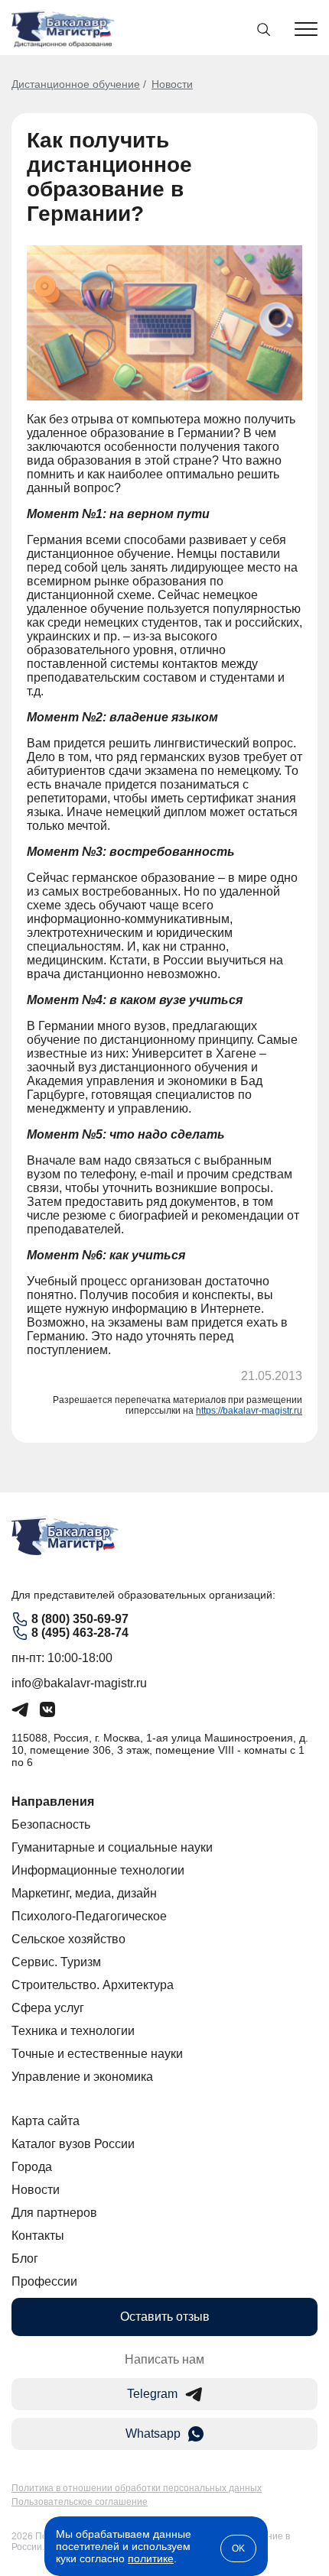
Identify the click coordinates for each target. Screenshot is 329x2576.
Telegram (152, 2394)
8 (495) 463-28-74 (80, 1633)
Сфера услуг (48, 2008)
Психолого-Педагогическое (89, 1916)
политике (151, 2558)
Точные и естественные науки (97, 2054)
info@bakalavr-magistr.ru (79, 1683)
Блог (25, 2258)
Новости (172, 84)
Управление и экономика (82, 2077)
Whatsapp (153, 2433)
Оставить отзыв (165, 2317)
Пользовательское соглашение (80, 2502)
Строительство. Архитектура (93, 1985)
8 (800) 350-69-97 (80, 1619)
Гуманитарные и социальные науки (112, 1847)
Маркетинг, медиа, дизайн (84, 1893)
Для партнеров (54, 2213)
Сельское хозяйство (68, 1939)
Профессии (44, 2281)
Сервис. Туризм (56, 1962)
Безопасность (51, 1824)
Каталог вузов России (73, 2144)
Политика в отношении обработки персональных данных (137, 2488)
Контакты (38, 2236)
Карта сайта (46, 2121)
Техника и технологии (73, 2031)
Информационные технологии (98, 1870)
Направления (53, 1802)
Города (32, 2167)
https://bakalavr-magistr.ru (249, 1411)
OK (238, 2548)
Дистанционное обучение (76, 84)
